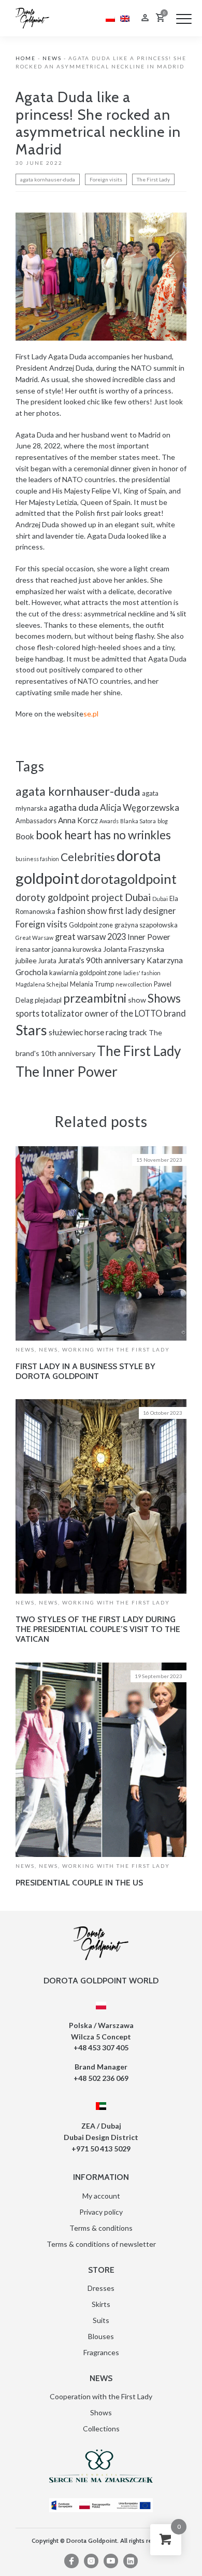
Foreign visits (106, 179)
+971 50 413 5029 (101, 2149)
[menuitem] (110, 18)
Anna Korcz (78, 820)
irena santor (33, 949)
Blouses (101, 2336)
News (52, 58)
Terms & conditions (101, 2228)
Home (26, 58)
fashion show (82, 911)
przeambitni (95, 998)
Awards (109, 821)
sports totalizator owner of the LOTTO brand (101, 1013)
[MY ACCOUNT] (145, 19)
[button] (184, 19)
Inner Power (149, 937)
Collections (101, 2429)
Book (25, 836)
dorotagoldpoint (129, 879)
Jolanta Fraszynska (134, 949)
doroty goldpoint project (69, 897)
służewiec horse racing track (98, 1032)
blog (163, 821)
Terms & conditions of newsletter (101, 2244)
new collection (134, 984)
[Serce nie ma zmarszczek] (101, 2466)
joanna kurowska (77, 949)
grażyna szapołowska (146, 925)
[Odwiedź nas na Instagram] (91, 2561)
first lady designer (142, 911)
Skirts (101, 2304)
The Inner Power (67, 1071)
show (137, 1000)
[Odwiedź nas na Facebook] (71, 2561)
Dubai (138, 897)
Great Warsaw (34, 938)
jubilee (26, 960)
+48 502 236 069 (101, 2078)
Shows (164, 998)
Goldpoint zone (91, 925)
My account (101, 2196)
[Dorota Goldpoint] (32, 17)
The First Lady (153, 179)
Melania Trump (92, 984)
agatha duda (74, 807)
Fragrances (101, 2352)
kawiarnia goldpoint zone (85, 973)
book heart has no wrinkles (103, 835)
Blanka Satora (138, 821)
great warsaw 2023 (90, 937)
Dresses (101, 2288)
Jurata (47, 961)
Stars (31, 1030)
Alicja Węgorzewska (140, 807)
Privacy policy (101, 2212)
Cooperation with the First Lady (101, 2396)
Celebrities (88, 857)
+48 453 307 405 (101, 2047)
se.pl (91, 714)
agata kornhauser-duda (48, 179)
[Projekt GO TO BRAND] (101, 2505)
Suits (101, 2320)
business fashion (37, 859)
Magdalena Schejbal (42, 984)
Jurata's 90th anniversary (102, 960)
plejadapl (48, 1000)
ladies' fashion (142, 973)
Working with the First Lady (116, 1349)
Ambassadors (36, 821)
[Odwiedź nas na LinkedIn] (131, 2561)
